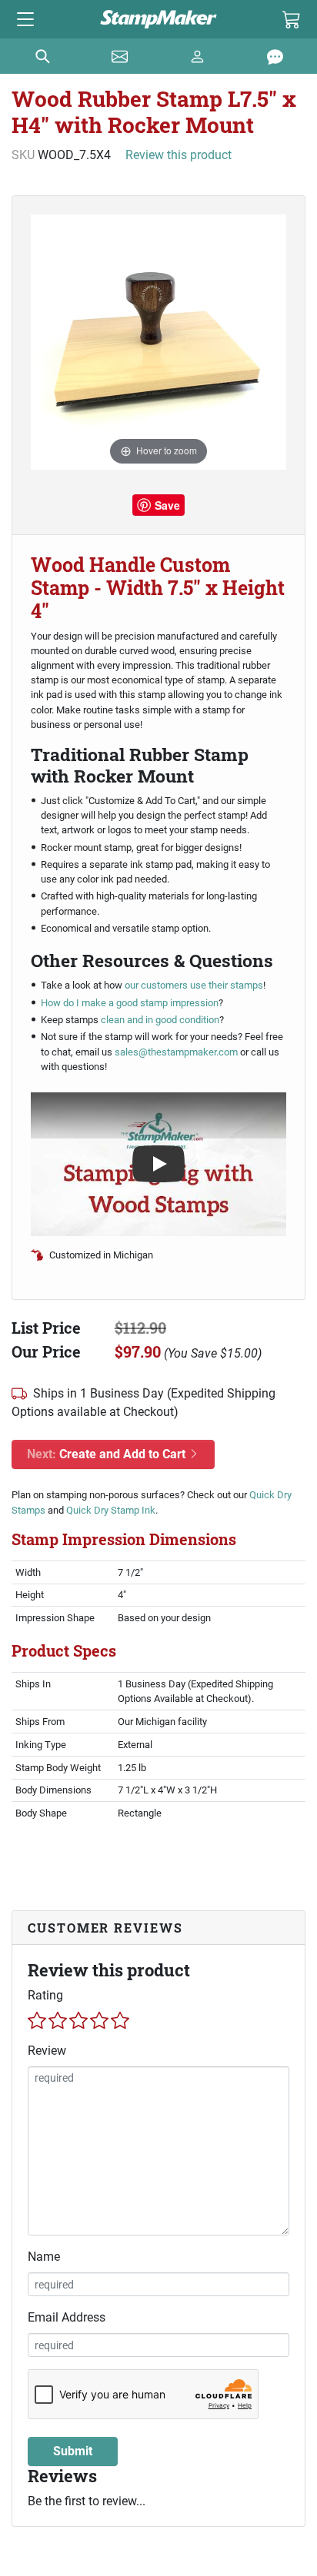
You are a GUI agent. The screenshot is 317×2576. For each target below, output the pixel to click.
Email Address (67, 2317)
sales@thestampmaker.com (176, 1052)
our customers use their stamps (193, 985)
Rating (45, 1995)
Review (47, 2051)
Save (167, 505)
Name (44, 2257)
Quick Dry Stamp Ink (111, 1510)
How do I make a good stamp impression (130, 1003)
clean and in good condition (160, 1020)
